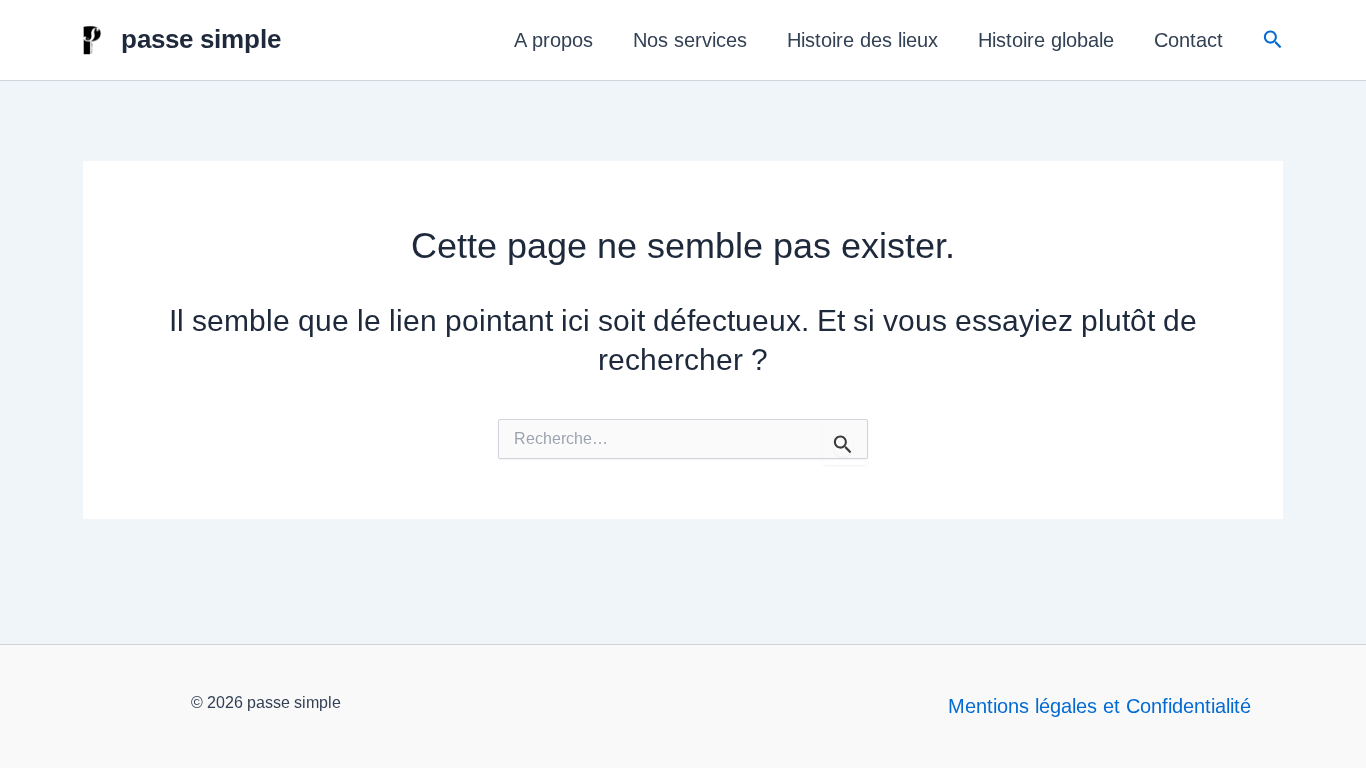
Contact (1188, 40)
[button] (1273, 40)
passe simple (201, 39)
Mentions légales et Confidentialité (1099, 706)
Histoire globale (1046, 40)
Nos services (690, 40)
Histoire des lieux (862, 40)
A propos (553, 40)
